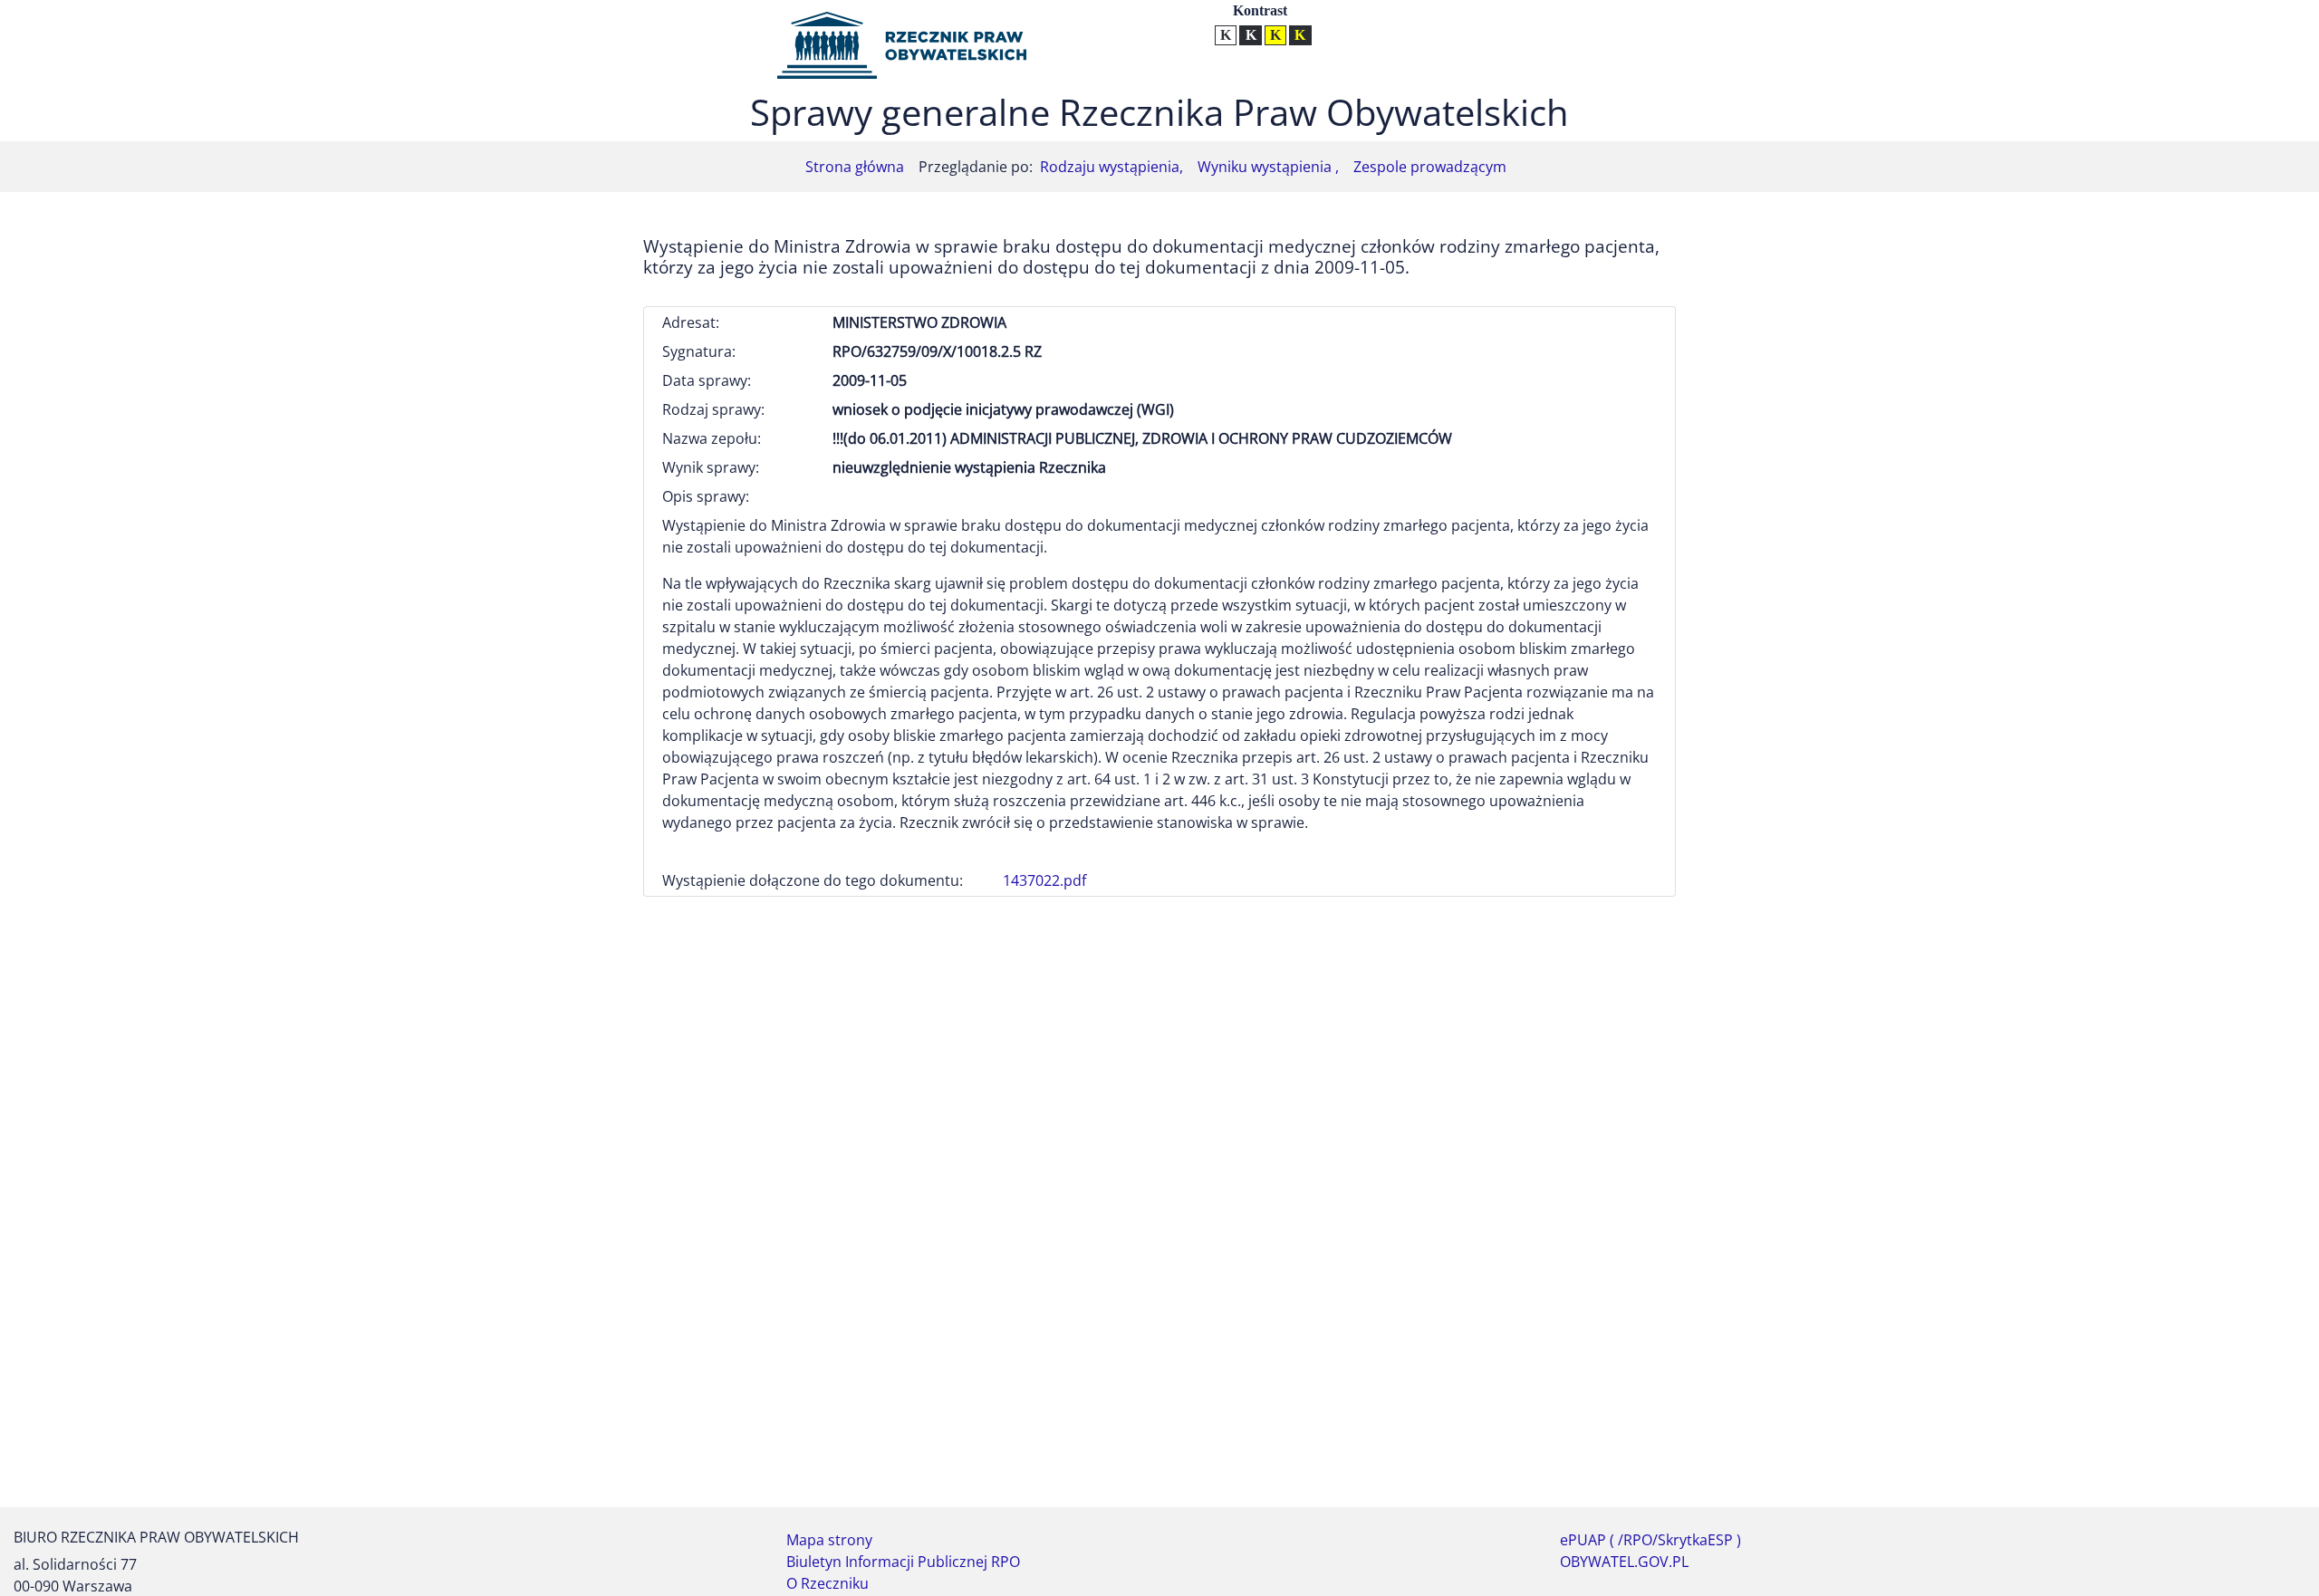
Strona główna (855, 167)
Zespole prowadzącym (1430, 167)
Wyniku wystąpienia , (1268, 167)
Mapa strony (829, 1540)
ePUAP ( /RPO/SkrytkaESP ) (1650, 1540)
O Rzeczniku (828, 1583)
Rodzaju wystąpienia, (1111, 167)
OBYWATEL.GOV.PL (1624, 1562)
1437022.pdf (1044, 880)
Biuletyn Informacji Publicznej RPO (903, 1562)
